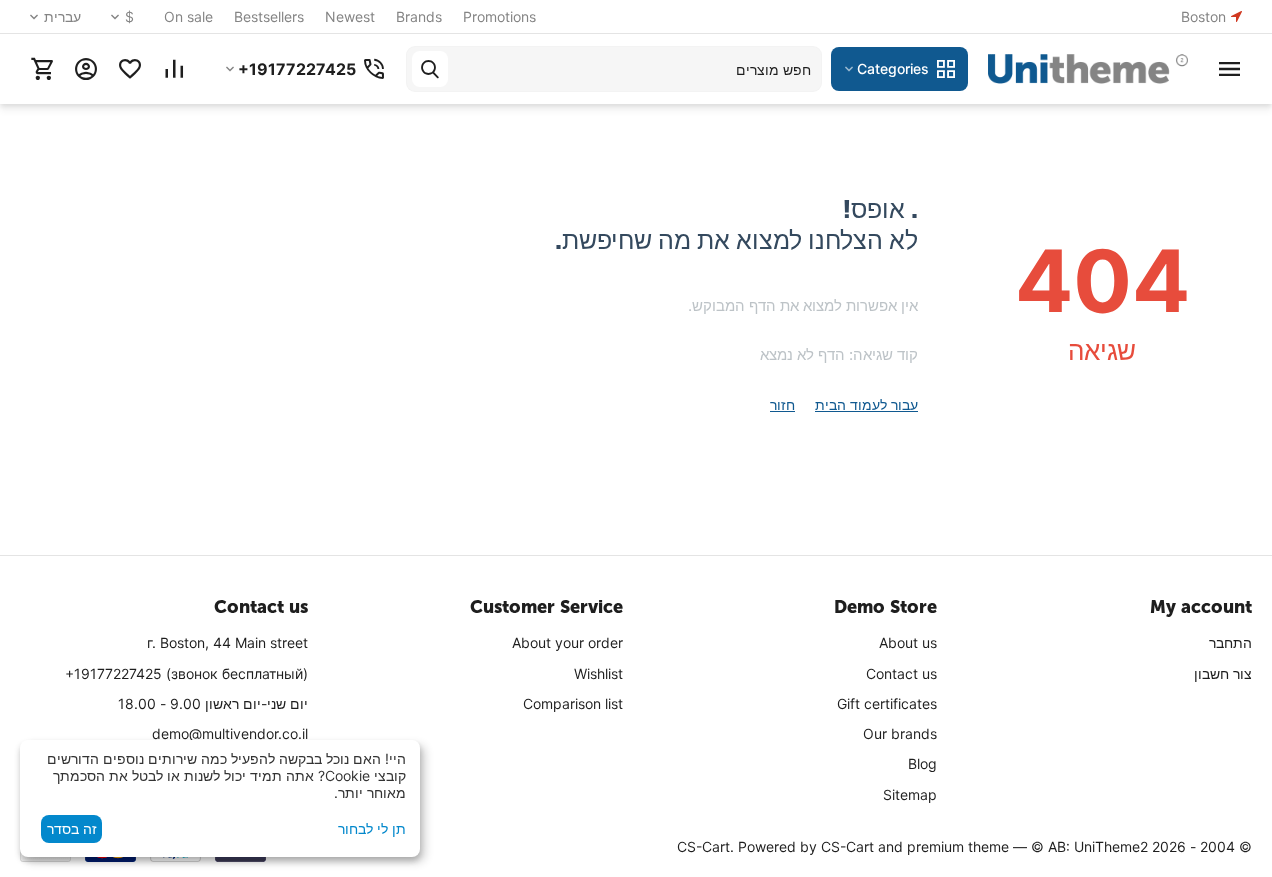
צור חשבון (1223, 673)
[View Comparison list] (174, 69)
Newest (350, 16)
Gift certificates (887, 703)
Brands (419, 16)
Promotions (499, 16)
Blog (922, 763)
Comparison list (573, 703)
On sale (188, 16)
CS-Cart (847, 846)
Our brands (900, 733)
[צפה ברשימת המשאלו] (130, 69)
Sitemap (910, 794)
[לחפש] (430, 69)
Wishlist (598, 673)
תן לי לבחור (372, 828)
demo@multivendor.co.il (230, 733)
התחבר (1230, 642)
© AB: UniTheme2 (1089, 846)
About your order (567, 642)
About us (908, 642)
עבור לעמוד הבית (866, 404)
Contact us (901, 673)
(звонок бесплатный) (186, 673)
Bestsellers (269, 16)
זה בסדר (72, 828)
